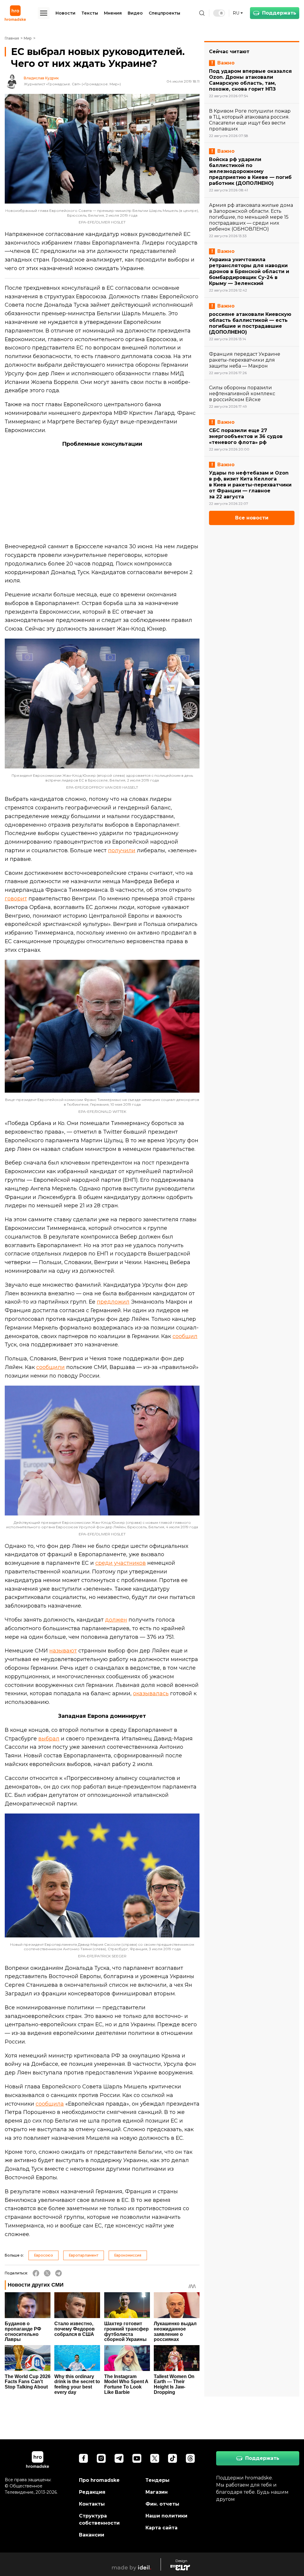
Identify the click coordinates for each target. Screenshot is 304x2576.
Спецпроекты (164, 13)
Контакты (92, 2504)
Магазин (157, 2492)
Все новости (252, 518)
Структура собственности (99, 2519)
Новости (65, 13)
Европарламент (84, 2255)
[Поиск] (202, 13)
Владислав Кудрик (41, 78)
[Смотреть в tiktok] (172, 2458)
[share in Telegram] (58, 2273)
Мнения (113, 13)
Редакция (92, 2492)
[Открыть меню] (44, 13)
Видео (135, 13)
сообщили (50, 1367)
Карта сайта (161, 2528)
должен (116, 1620)
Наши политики (166, 2516)
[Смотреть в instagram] (101, 2458)
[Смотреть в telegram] (119, 2458)
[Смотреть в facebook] (83, 2458)
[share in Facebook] (36, 2273)
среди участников (121, 1563)
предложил (113, 1302)
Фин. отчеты (162, 2504)
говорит (16, 899)
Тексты (90, 13)
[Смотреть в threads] (190, 2458)
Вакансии (92, 2535)
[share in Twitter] (47, 2273)
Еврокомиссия (128, 2255)
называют (63, 1651)
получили (122, 850)
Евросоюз (43, 2255)
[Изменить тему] (219, 13)
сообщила (50, 2104)
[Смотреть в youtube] (137, 2458)
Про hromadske (99, 2480)
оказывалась (151, 1693)
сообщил (185, 1336)
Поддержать (279, 13)
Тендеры (157, 2480)
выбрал (49, 1739)
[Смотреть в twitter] (155, 2458)
